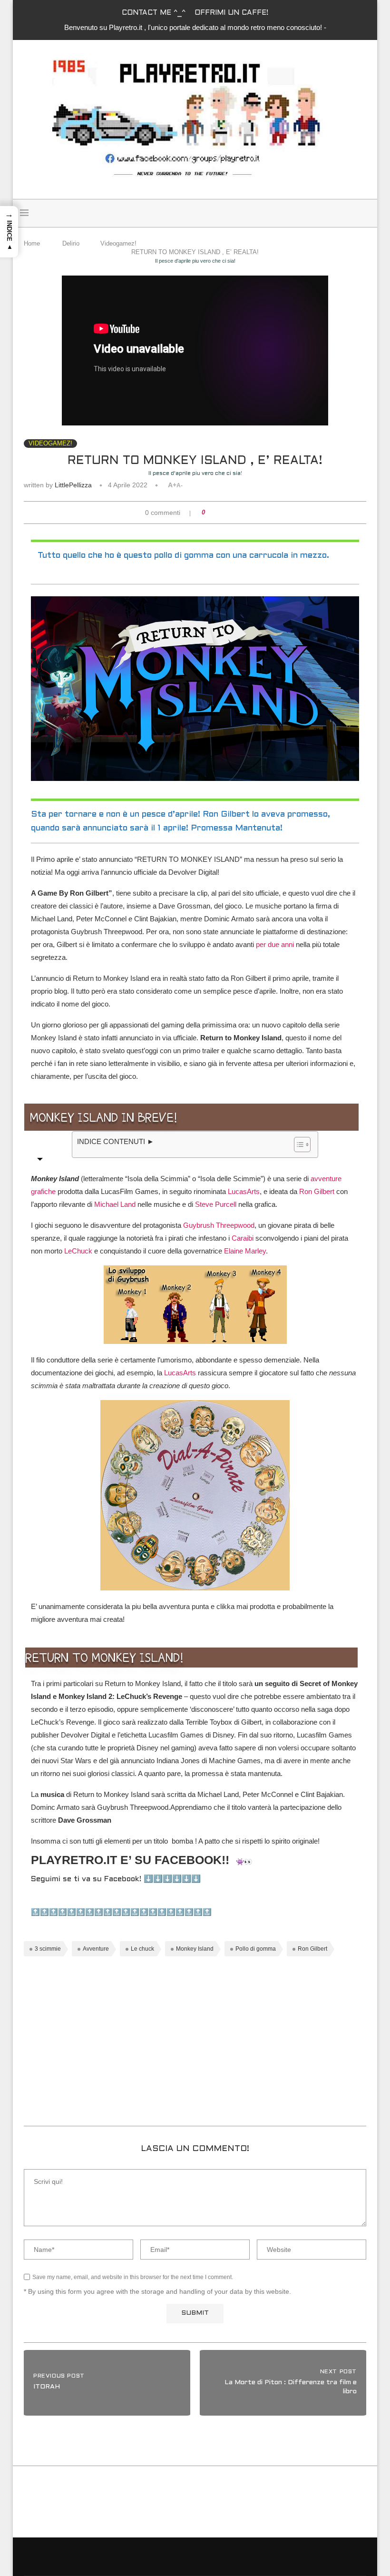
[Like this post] (210, 513)
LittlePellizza (73, 485)
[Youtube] (361, 213)
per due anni (275, 944)
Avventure (96, 1949)
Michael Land (115, 1204)
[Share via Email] (246, 513)
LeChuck (78, 1251)
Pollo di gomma (256, 1949)
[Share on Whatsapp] (237, 513)
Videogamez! (118, 243)
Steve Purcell (216, 1204)
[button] (9, 232)
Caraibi (243, 1238)
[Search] (183, 213)
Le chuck (142, 1949)
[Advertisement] (195, 2045)
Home (32, 243)
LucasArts (244, 1191)
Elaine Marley (245, 1251)
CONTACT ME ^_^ (154, 13)
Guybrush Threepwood (219, 1225)
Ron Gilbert (317, 1191)
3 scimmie (48, 1949)
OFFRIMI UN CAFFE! (231, 13)
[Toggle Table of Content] (297, 1145)
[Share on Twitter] (228, 513)
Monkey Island (195, 1949)
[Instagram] (351, 213)
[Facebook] (340, 213)
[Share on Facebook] (219, 513)
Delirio (71, 243)
